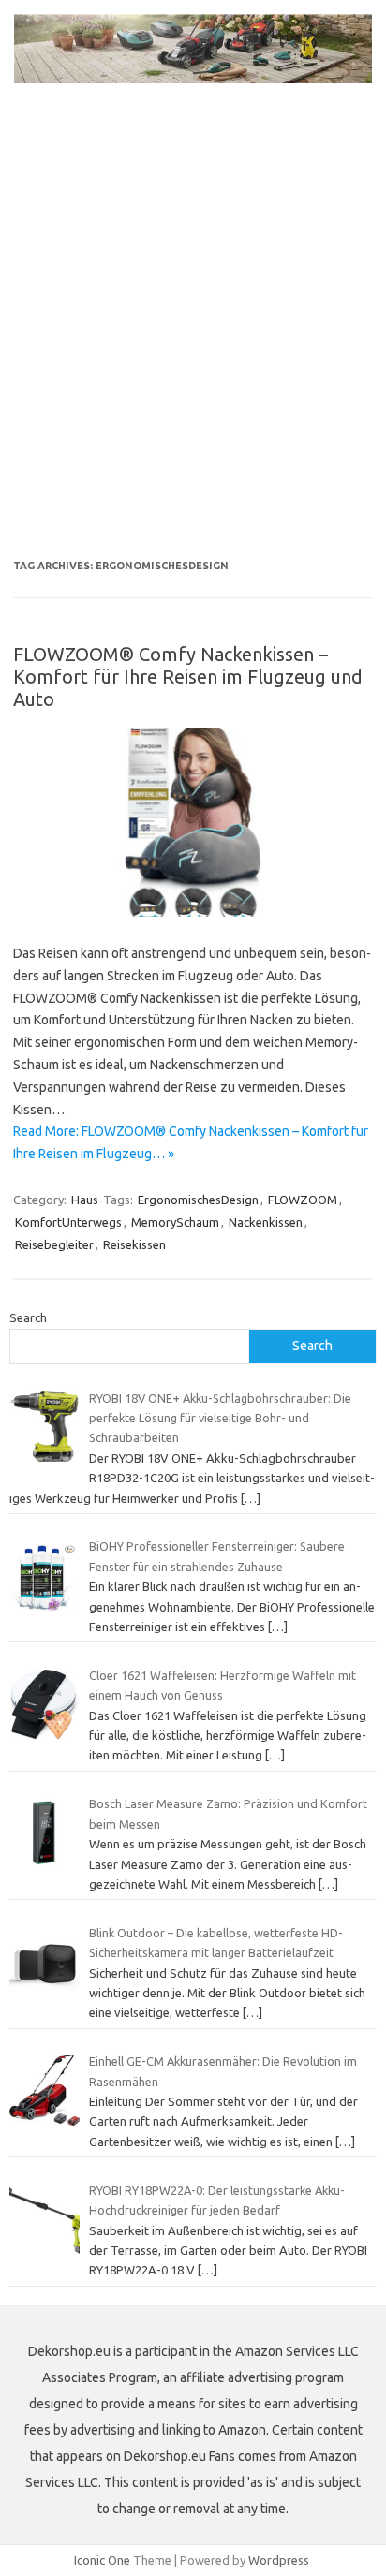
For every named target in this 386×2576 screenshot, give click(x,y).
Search (28, 1317)
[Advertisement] (193, 339)
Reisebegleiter (54, 1244)
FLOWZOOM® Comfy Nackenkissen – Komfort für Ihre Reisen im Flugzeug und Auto (188, 677)
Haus (85, 1200)
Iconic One (102, 2560)
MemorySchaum (175, 1222)
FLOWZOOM (303, 1200)
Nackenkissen (266, 1222)
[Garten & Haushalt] (193, 79)
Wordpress (279, 2560)
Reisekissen (134, 1244)
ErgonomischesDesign (198, 1200)
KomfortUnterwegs (68, 1222)
